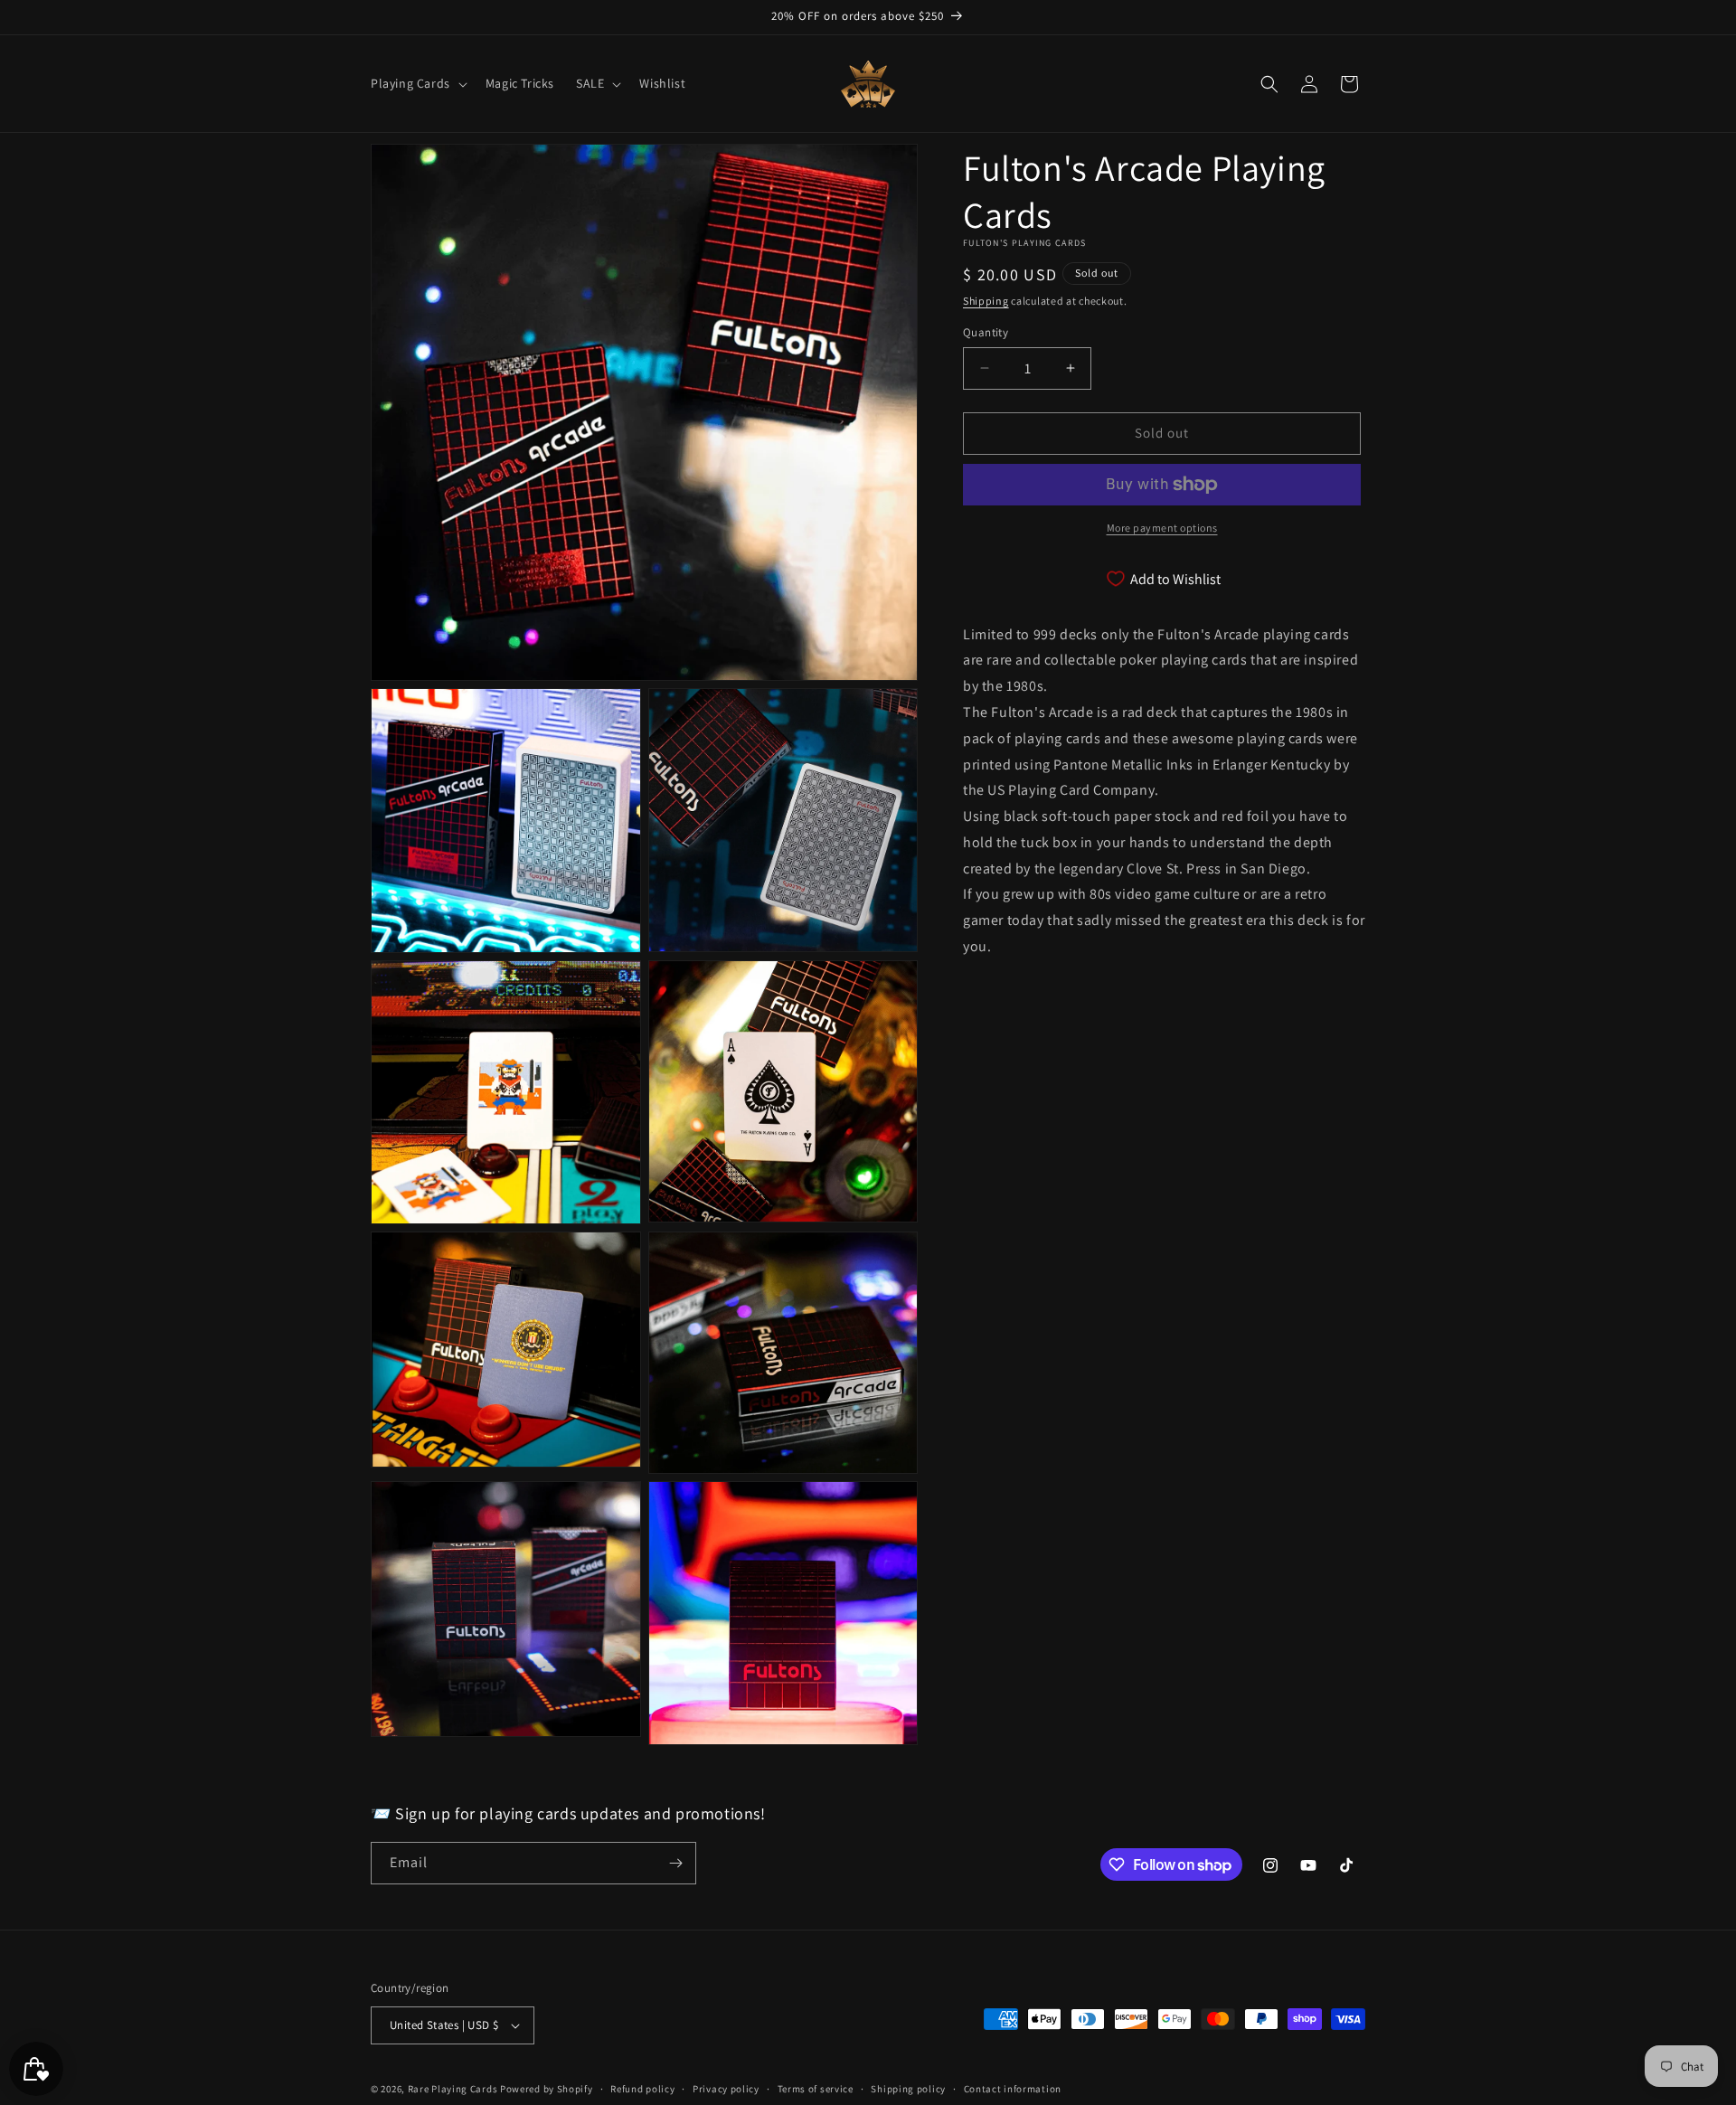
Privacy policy (726, 2089)
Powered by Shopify (547, 2089)
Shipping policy (908, 2089)
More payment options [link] (1162, 528)
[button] (417, 83)
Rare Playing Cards (453, 2089)
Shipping (986, 301)
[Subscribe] (675, 1863)
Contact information (1013, 2089)
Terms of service (816, 2089)
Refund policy (642, 2089)
